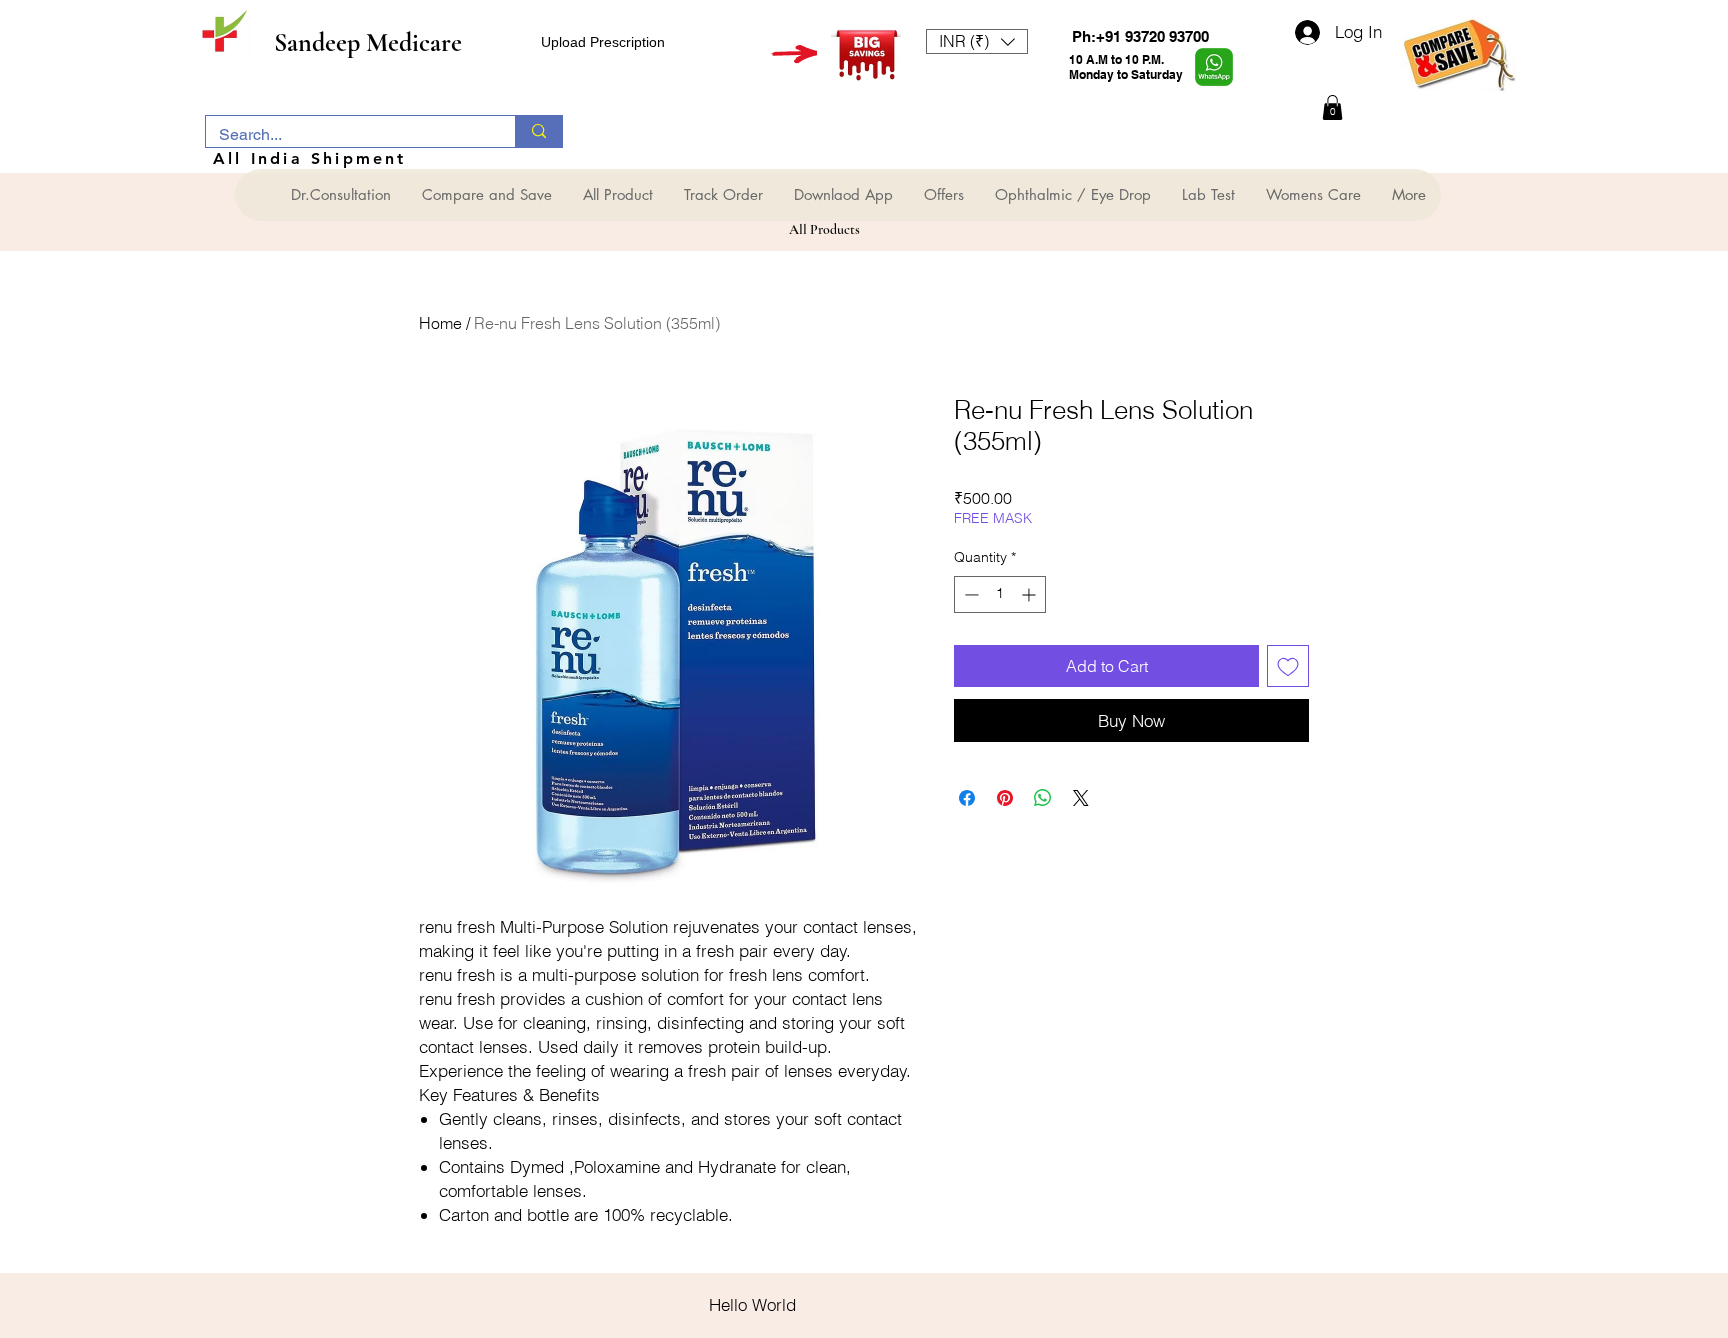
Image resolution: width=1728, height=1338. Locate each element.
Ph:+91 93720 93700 (1140, 36)
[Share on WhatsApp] (1043, 798)
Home (440, 323)
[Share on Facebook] (967, 798)
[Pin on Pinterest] (1005, 798)
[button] (977, 41)
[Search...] (538, 131)
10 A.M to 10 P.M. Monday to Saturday (1126, 67)
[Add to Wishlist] (1288, 666)
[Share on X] (1081, 798)
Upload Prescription (603, 42)
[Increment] (1030, 594)
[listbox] (977, 41)
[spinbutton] (1000, 594)
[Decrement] (969, 594)
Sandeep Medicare (368, 42)
